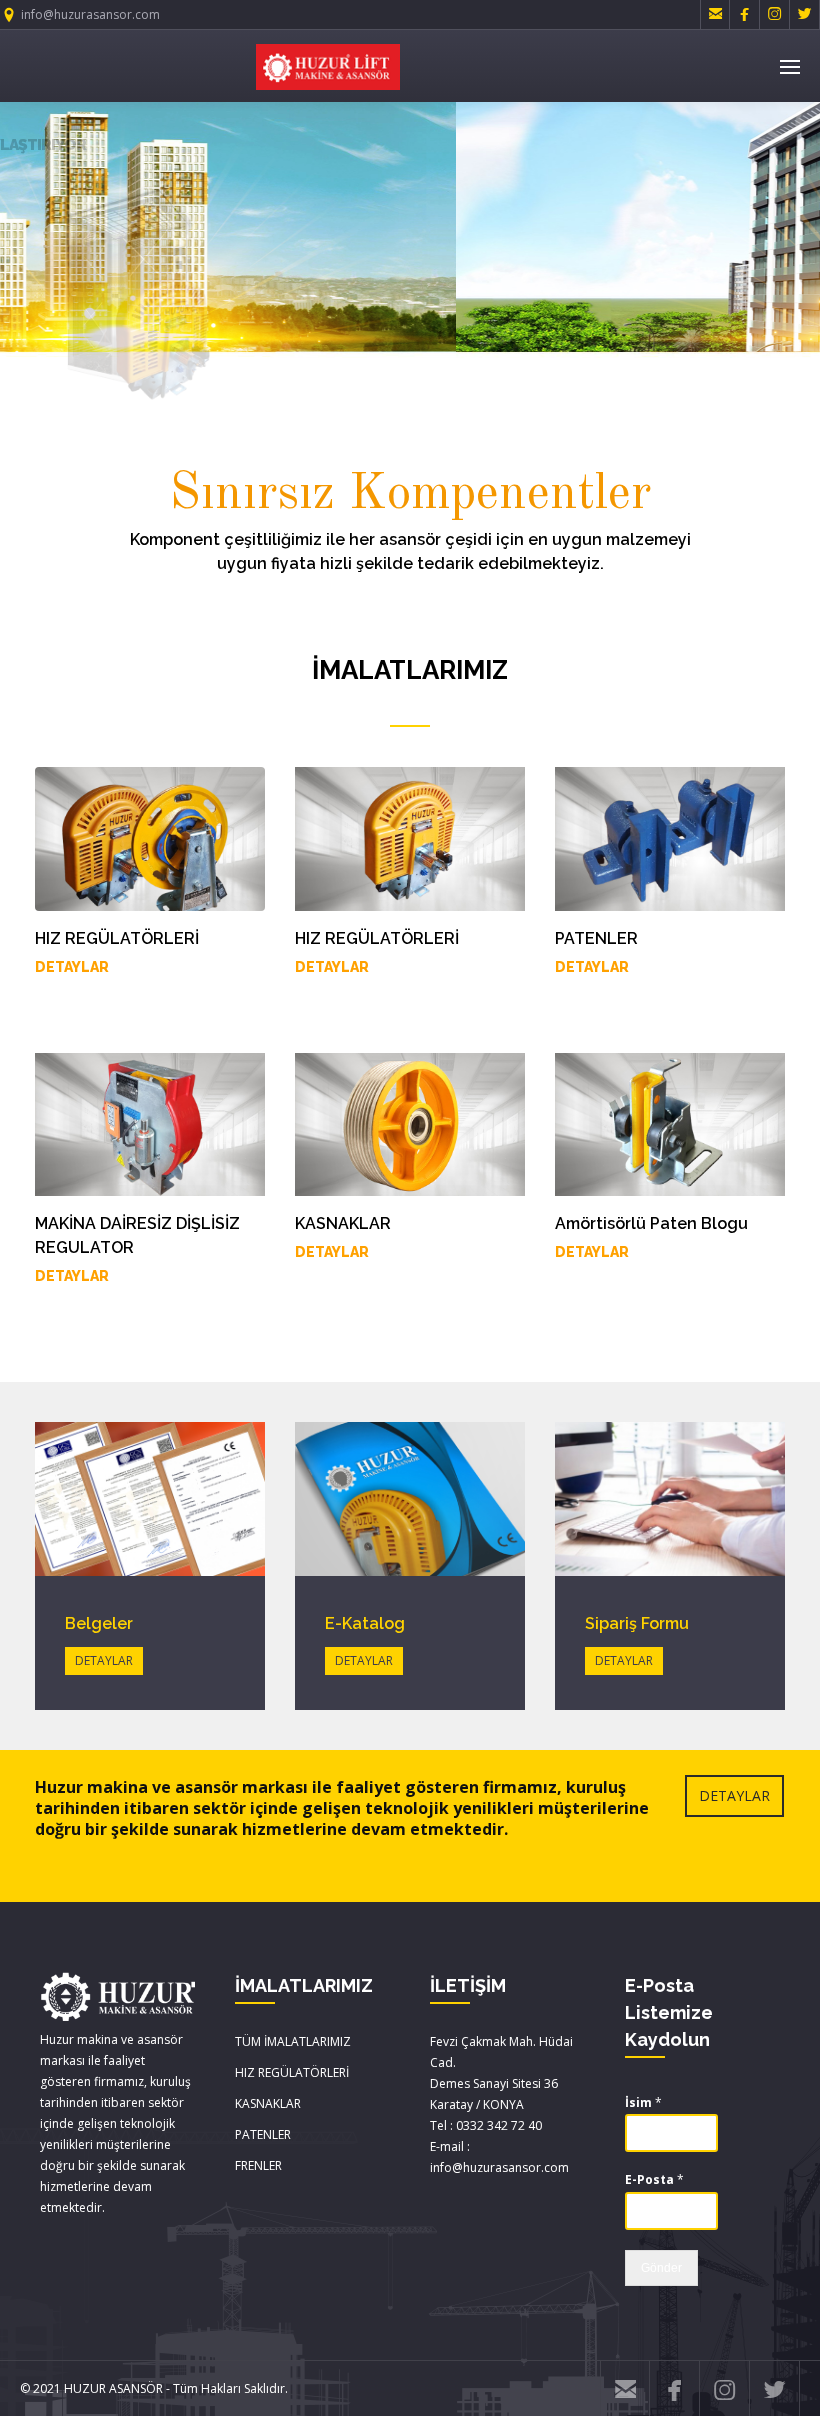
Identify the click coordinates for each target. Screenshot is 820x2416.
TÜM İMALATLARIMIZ (293, 2041)
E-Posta (654, 2180)
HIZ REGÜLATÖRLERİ (292, 2072)
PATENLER (263, 2134)
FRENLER (258, 2165)
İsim (643, 2103)
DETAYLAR (72, 967)
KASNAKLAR (268, 2103)
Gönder (661, 2268)
